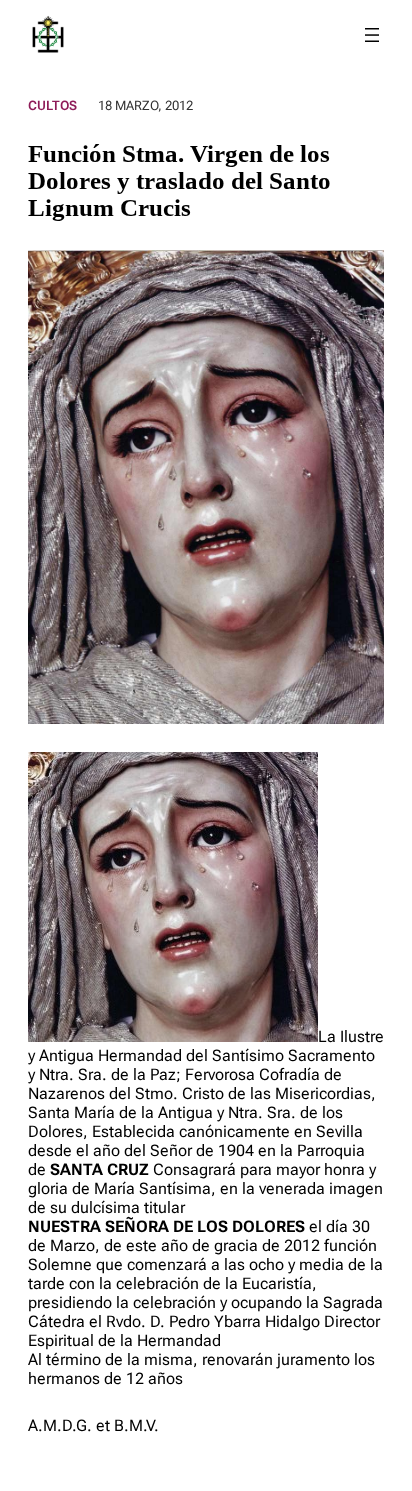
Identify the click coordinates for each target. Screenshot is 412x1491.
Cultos (52, 105)
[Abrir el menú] (372, 35)
